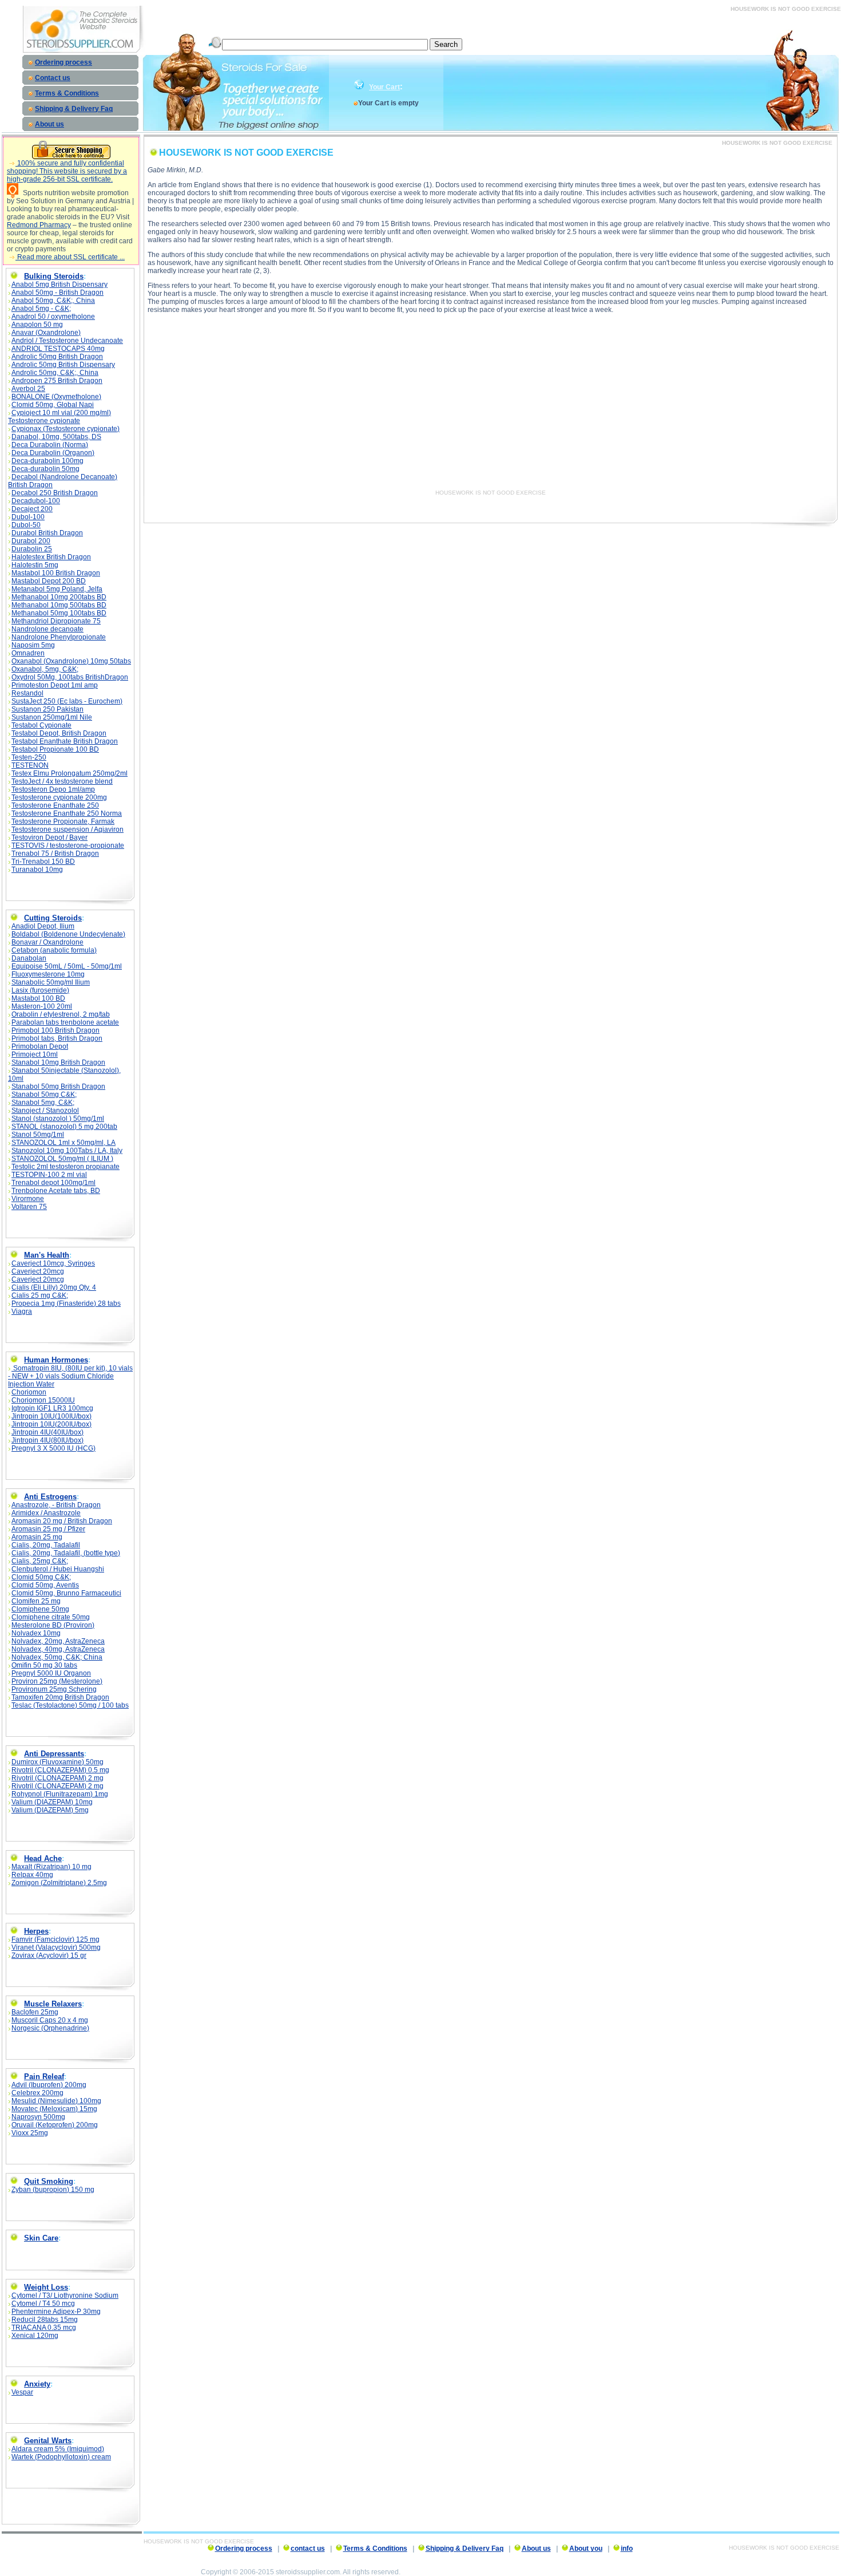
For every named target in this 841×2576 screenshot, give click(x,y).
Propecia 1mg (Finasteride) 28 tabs (66, 1303)
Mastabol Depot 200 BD (49, 581)
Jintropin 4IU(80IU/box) (47, 1440)
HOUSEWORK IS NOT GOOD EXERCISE (491, 493)
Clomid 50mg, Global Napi (53, 405)
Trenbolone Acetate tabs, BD (56, 1191)
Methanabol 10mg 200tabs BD (59, 597)
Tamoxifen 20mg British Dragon (60, 1697)
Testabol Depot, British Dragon (59, 733)
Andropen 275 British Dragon (57, 381)
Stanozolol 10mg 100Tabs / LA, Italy (67, 1151)
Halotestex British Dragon (51, 557)
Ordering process (64, 62)
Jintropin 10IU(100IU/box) (51, 1416)
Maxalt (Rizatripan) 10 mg (51, 1867)
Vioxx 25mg (30, 2133)
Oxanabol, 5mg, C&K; (45, 669)
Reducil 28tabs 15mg (45, 2320)
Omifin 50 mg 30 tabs (44, 1665)
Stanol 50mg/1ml (38, 1135)
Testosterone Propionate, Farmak (63, 821)
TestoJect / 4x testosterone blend (62, 781)
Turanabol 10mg (37, 870)
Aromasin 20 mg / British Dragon (62, 1521)
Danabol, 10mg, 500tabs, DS (56, 437)
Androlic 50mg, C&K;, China (55, 373)
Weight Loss (46, 2287)
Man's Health (47, 1255)
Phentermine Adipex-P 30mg (56, 2312)
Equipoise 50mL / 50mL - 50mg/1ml (67, 966)
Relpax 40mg (32, 1875)
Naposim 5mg (33, 645)
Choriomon (29, 1392)
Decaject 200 (32, 509)
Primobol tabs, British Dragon (57, 1038)
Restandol (27, 693)
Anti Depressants (54, 1754)
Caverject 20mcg (38, 1271)
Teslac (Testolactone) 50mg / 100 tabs (70, 1705)
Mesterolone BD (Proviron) (53, 1625)
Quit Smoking (49, 2181)
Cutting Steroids (53, 918)
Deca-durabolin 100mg (47, 461)
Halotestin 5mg (35, 565)
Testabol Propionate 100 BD (55, 749)
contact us (308, 2549)
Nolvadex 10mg (36, 1633)
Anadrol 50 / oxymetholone (53, 317)
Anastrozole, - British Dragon (56, 1505)
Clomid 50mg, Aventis (45, 1585)
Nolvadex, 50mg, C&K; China (57, 1657)
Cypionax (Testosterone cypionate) (66, 429)
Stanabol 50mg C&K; (44, 1095)
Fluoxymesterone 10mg (48, 974)
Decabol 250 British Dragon (55, 493)
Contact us (53, 78)
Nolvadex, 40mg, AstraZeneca (58, 1649)
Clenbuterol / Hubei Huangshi (58, 1569)
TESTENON (30, 765)
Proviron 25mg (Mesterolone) (57, 1681)
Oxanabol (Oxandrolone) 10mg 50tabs (71, 661)
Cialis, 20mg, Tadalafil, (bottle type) (66, 1553)
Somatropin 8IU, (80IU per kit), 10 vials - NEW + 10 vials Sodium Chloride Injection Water (70, 1376)
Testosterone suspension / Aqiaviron (68, 829)
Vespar (22, 2392)
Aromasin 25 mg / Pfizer (48, 1529)
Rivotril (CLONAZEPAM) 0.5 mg (60, 1770)
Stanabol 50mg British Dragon (58, 1086)
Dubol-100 (28, 517)
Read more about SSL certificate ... (70, 257)
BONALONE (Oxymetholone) (56, 397)
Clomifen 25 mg (36, 1601)
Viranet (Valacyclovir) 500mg (56, 1947)
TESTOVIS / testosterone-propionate (68, 846)
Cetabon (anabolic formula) (54, 950)
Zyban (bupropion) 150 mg (53, 2190)
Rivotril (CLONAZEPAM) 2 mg (57, 1778)
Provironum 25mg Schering (54, 1689)
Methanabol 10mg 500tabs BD (59, 605)
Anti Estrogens (50, 1497)
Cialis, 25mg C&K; (40, 1561)
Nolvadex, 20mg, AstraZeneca (58, 1641)
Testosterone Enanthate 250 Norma (67, 813)
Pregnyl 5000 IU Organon (51, 1673)
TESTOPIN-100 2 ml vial (49, 1175)
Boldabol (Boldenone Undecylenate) (68, 934)
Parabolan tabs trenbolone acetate (65, 1022)
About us (49, 124)
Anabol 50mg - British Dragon (57, 293)
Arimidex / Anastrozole (46, 1513)
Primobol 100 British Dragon (55, 1030)
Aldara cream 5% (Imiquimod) (58, 2449)
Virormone (28, 1199)
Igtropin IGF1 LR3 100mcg (52, 1408)
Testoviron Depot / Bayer (49, 837)
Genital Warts (48, 2441)
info (627, 2549)
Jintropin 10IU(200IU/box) (51, 1424)
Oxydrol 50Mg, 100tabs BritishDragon (70, 677)
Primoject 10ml (35, 1054)
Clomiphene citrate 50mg (51, 1617)
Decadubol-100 (36, 501)
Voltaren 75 (29, 1207)
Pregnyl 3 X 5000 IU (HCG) (53, 1448)
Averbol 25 (28, 389)
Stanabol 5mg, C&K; (43, 1103)
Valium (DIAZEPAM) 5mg (50, 1810)
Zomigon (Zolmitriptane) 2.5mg (59, 1883)
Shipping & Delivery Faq (74, 109)
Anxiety (37, 2384)
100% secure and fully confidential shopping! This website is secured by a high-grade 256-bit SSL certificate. (67, 171)
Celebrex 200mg (37, 2093)
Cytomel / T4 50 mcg (43, 2304)
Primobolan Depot (40, 1046)
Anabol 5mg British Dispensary (59, 285)
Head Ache (43, 1858)
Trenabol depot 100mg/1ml (53, 1183)
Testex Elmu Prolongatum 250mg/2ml (70, 773)
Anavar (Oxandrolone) (46, 333)
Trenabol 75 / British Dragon (55, 854)
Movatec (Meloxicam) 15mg (54, 2109)
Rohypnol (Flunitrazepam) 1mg (60, 1794)
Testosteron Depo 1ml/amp (53, 789)
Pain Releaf (44, 2077)
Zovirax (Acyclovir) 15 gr (49, 1955)
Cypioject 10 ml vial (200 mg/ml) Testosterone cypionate (59, 417)
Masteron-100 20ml (42, 1006)
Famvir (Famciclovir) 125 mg (55, 1939)
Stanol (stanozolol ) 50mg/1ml (58, 1119)
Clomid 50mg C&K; (41, 1577)
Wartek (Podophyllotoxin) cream (61, 2457)
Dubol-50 (26, 525)
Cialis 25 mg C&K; (40, 1295)
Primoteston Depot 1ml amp (55, 685)
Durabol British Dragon (47, 533)
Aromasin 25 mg (37, 1537)
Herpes (36, 1931)
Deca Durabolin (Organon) (53, 453)
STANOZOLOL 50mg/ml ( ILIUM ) (62, 1159)
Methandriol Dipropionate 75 (56, 621)
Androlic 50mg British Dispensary (63, 365)
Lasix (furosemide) (40, 990)
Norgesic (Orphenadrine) (50, 2028)
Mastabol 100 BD (38, 998)
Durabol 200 (31, 541)
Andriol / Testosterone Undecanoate (67, 341)
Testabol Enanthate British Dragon (65, 741)
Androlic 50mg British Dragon (57, 357)
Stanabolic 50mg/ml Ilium (51, 982)
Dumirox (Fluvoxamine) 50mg (57, 1762)
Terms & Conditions (67, 93)
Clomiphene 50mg (40, 1609)
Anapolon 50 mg (37, 325)
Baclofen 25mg (35, 2012)
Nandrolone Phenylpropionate (59, 637)
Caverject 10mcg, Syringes (53, 1263)
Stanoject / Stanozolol (45, 1111)
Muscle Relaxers (53, 2004)
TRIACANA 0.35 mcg (44, 2328)
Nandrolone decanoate (47, 629)
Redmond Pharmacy (39, 225)
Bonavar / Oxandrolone (47, 942)
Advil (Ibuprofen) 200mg (49, 2085)
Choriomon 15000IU (43, 1400)
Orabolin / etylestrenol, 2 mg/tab (61, 1014)
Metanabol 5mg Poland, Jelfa (57, 589)
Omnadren (28, 653)
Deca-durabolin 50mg (45, 469)
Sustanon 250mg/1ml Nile (52, 717)
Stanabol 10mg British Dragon (58, 1062)
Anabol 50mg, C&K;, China (53, 301)
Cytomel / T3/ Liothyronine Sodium (65, 2296)
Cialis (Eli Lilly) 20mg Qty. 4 (54, 1287)
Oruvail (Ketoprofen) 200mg (55, 2125)
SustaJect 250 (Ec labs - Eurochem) (67, 701)
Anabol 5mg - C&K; (41, 309)
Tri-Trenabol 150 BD (43, 862)
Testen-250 (29, 757)
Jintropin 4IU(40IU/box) (47, 1432)
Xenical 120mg (35, 2336)
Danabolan (29, 958)
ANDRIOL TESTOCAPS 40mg (58, 349)
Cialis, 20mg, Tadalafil (46, 1545)
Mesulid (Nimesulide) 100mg (56, 2101)
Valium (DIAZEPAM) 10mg (52, 1802)
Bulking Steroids (54, 276)
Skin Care (41, 2238)
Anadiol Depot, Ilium (43, 926)
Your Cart (384, 87)
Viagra (22, 1311)
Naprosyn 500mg (38, 2117)
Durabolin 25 (32, 549)
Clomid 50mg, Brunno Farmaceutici (66, 1593)
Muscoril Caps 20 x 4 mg (50, 2020)
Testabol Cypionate (41, 725)
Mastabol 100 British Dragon (56, 573)
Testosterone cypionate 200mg (59, 797)
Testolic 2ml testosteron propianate (66, 1167)
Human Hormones (56, 1360)
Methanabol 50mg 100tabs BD (59, 613)
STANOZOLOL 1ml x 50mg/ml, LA (64, 1143)
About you (586, 2549)
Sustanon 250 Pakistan (47, 709)
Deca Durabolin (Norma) (50, 445)
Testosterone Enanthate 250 (55, 805)
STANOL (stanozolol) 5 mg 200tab (64, 1127)
